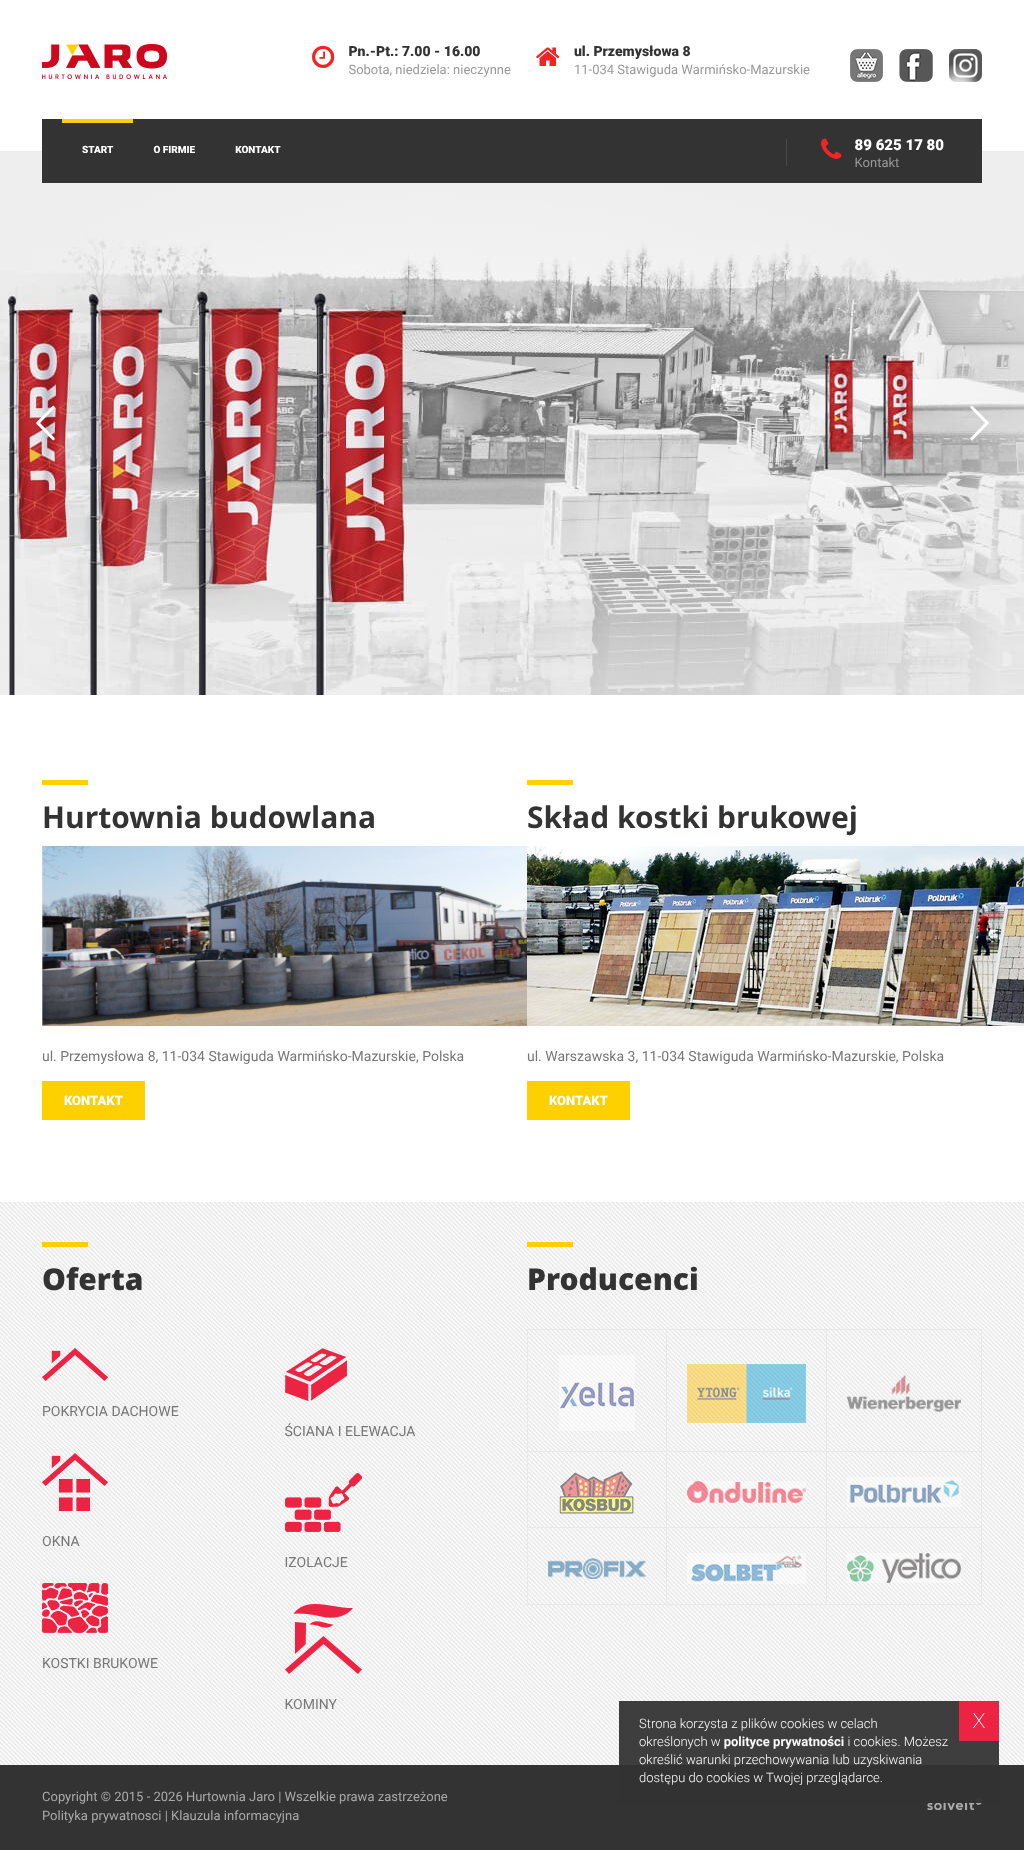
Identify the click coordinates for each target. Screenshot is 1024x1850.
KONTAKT (257, 150)
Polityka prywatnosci (101, 1816)
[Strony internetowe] (954, 1806)
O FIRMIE (174, 150)
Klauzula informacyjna (235, 1816)
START (97, 150)
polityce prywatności (784, 1742)
